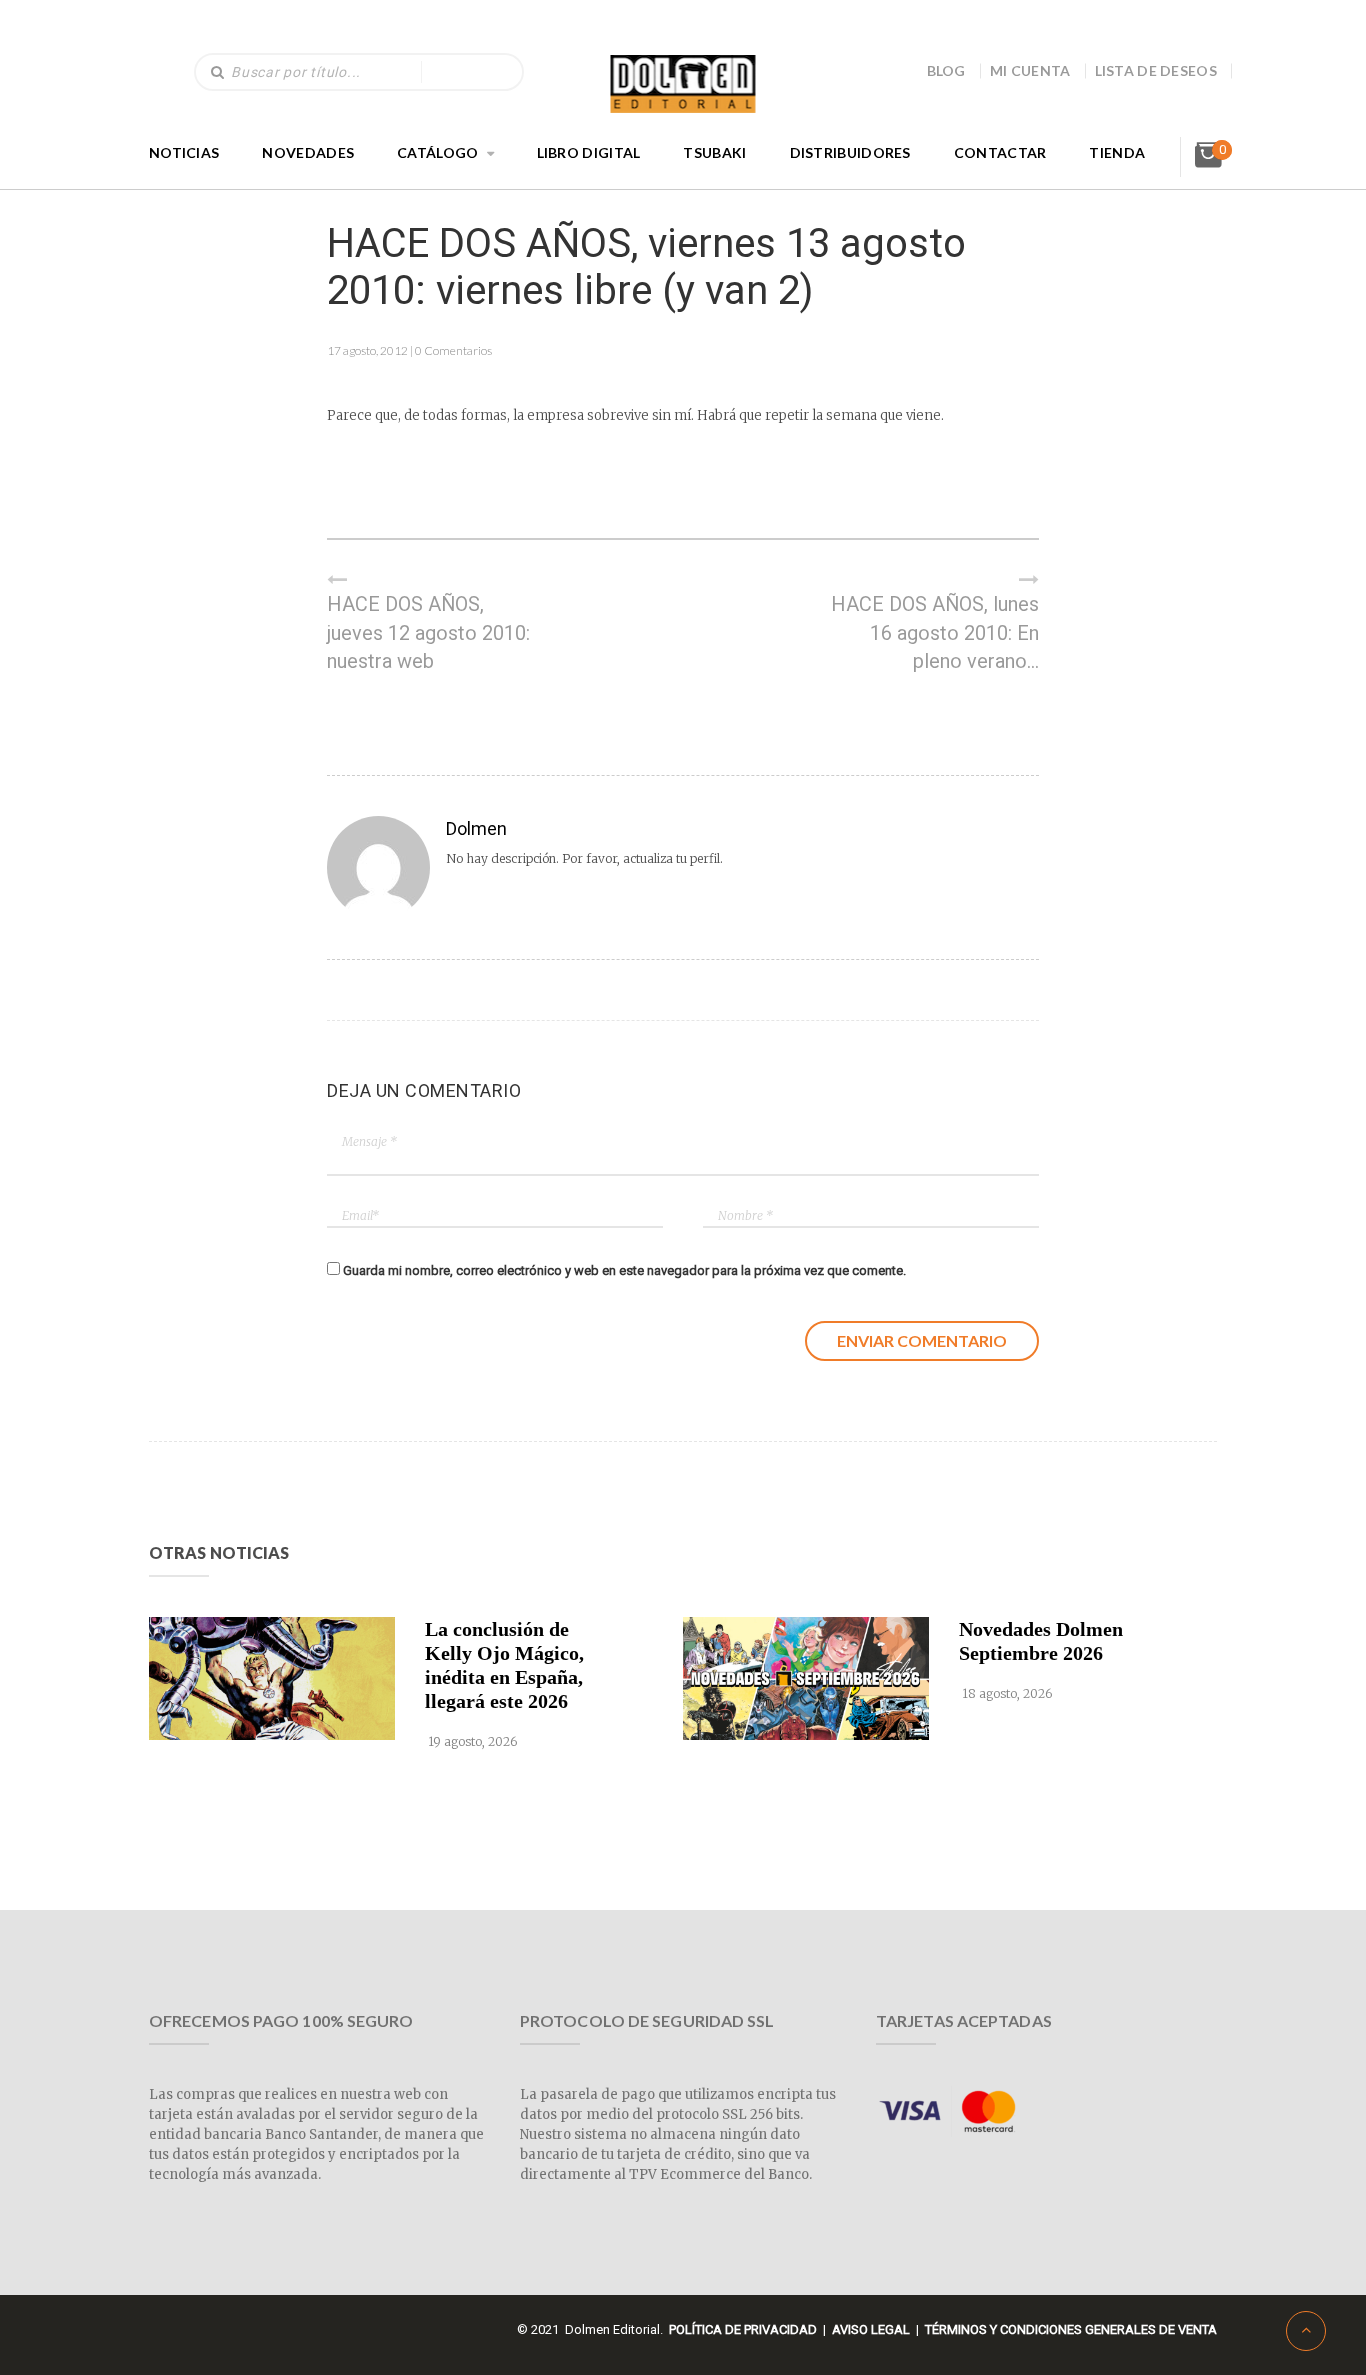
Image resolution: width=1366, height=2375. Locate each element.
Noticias (184, 152)
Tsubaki (714, 152)
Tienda (1117, 152)
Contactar (1000, 152)
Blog (946, 70)
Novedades (308, 152)
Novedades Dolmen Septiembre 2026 (1041, 1641)
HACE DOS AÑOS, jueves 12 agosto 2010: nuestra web (428, 632)
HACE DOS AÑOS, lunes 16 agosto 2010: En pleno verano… (935, 632)
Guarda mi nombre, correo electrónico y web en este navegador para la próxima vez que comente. (624, 1270)
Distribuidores (850, 152)
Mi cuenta (1030, 70)
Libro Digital (589, 152)
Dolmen (476, 828)
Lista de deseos (1156, 70)
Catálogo (437, 152)
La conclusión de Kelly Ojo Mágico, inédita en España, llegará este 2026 (504, 1665)
